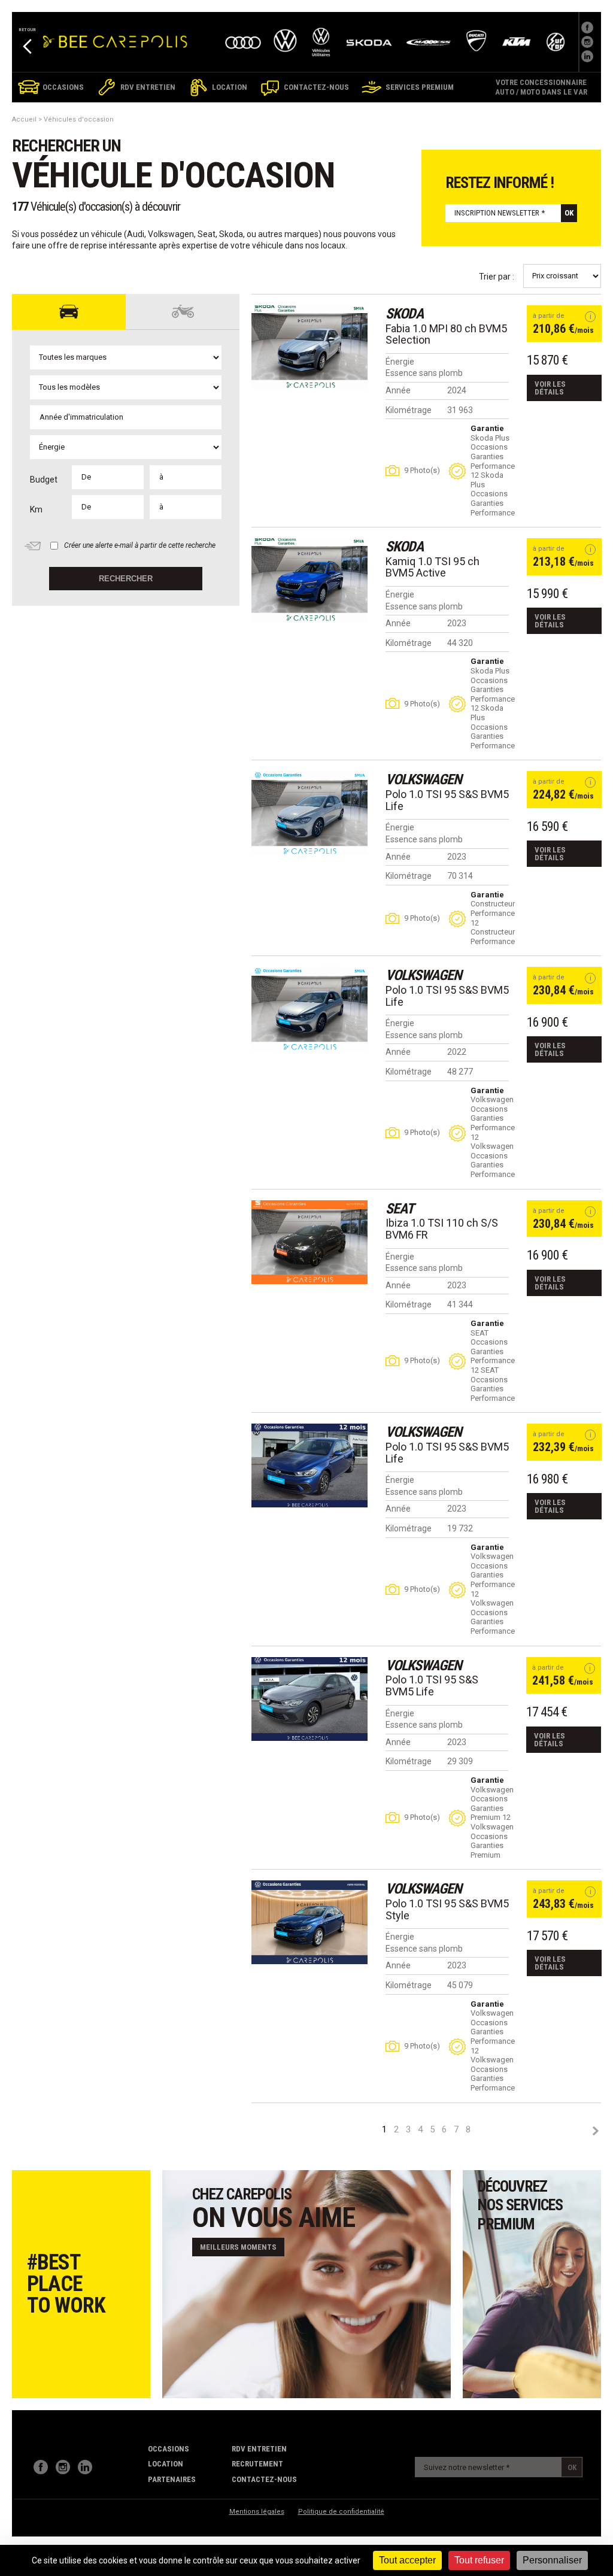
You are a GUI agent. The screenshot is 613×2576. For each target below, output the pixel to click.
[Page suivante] (595, 2131)
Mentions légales (257, 2512)
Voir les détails (550, 388)
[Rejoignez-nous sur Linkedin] (587, 56)
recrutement (257, 2464)
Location (166, 2464)
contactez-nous (264, 2479)
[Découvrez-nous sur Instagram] (63, 2467)
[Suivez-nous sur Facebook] (587, 28)
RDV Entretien (259, 2449)
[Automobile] (69, 312)
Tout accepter (407, 2560)
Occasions (169, 2449)
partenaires (172, 2479)
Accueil (24, 119)
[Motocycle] (183, 312)
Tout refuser (479, 2560)
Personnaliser (552, 2560)
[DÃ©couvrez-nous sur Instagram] (587, 42)
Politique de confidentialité (341, 2512)
